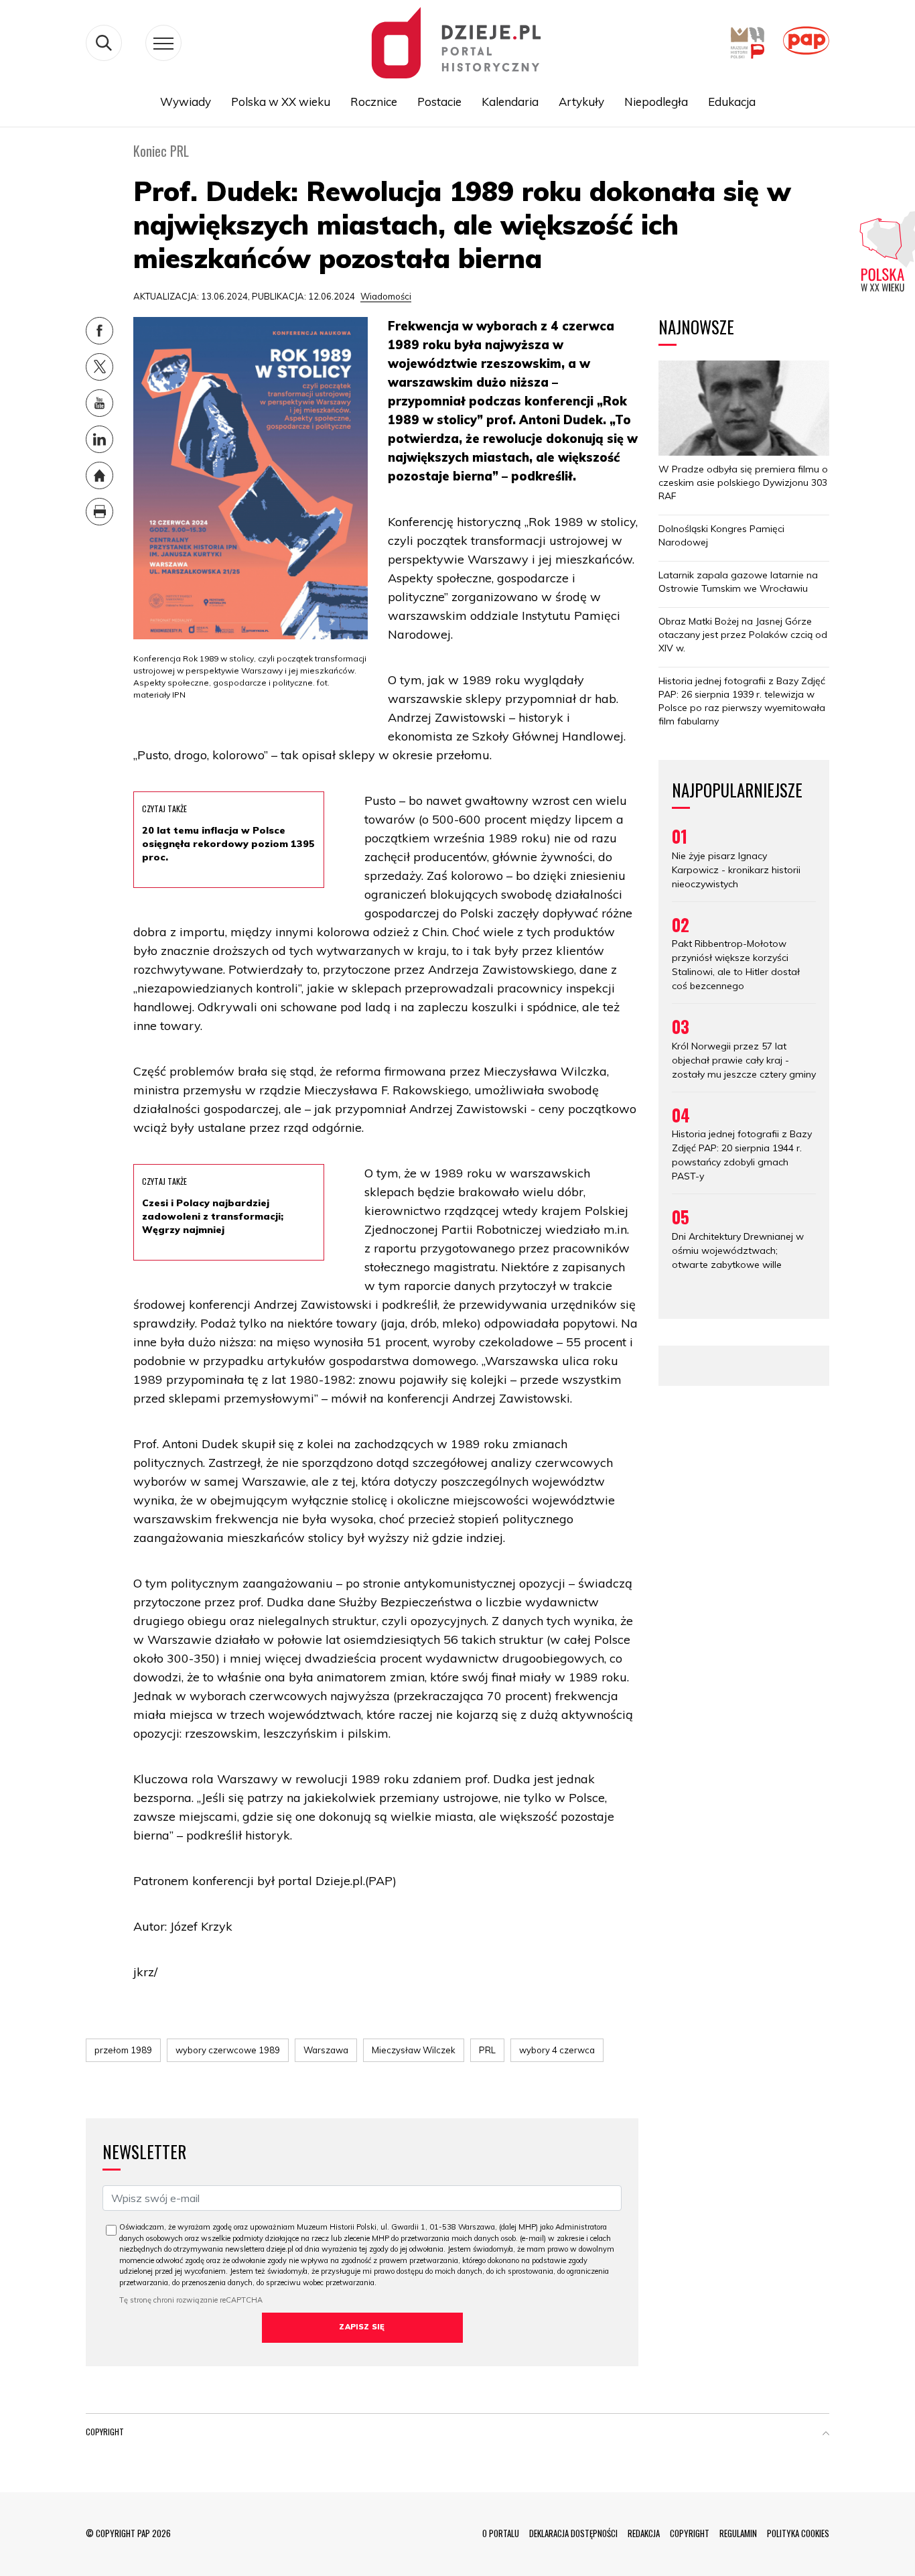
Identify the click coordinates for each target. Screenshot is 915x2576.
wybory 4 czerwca (557, 2050)
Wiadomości (386, 296)
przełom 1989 (123, 2050)
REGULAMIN (738, 2533)
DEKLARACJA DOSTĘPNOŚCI (573, 2533)
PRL (487, 2050)
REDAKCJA (644, 2533)
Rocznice (374, 102)
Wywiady (186, 102)
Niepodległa (656, 102)
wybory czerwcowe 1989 (228, 2050)
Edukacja (732, 102)
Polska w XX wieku (281, 102)
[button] (826, 2435)
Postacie (439, 102)
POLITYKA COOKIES (798, 2533)
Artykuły (581, 102)
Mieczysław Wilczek (414, 2050)
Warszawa (326, 2050)
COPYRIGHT (690, 2533)
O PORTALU (501, 2533)
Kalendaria (510, 102)
